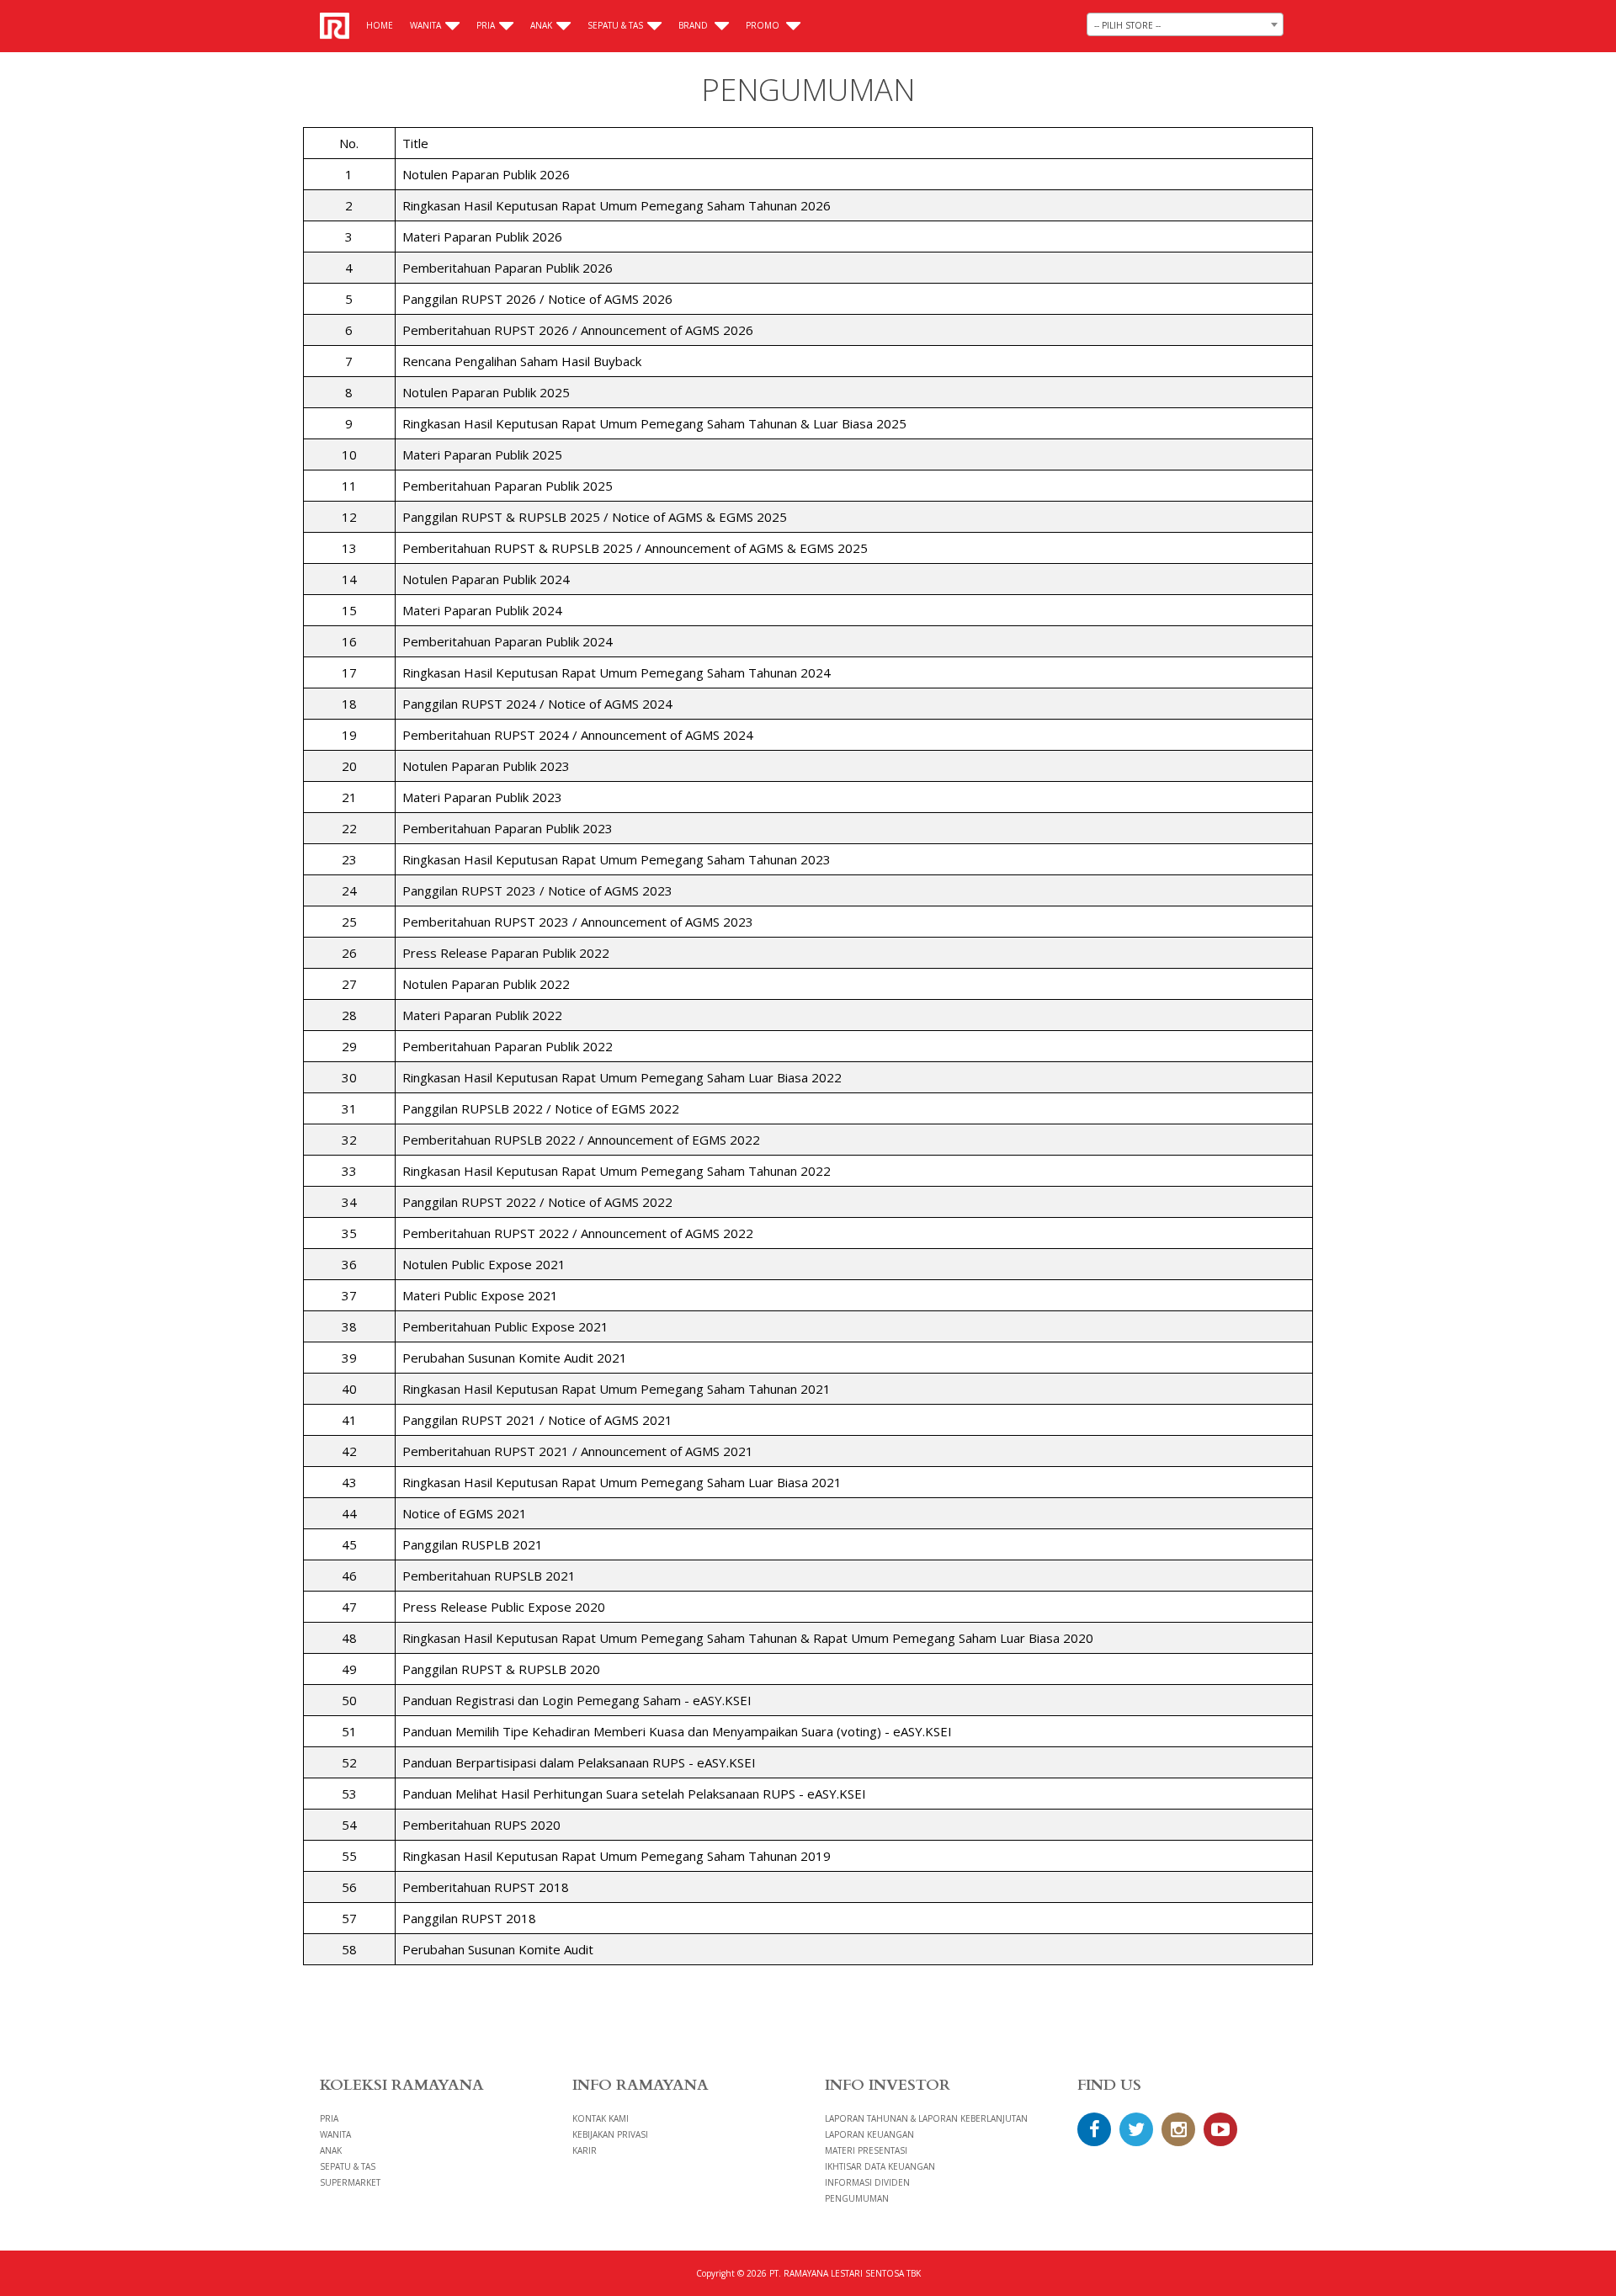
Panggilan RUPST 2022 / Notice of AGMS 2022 (537, 1202)
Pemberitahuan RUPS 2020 (481, 1825)
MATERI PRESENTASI (866, 2150)
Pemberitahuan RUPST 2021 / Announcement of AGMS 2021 (578, 1451)
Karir (585, 2150)
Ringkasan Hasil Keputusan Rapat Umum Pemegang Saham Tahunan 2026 (617, 205)
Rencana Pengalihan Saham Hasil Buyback (522, 361)
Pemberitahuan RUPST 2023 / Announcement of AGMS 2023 (578, 922)
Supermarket (350, 2182)
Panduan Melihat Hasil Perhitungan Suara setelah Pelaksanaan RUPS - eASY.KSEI (634, 1794)
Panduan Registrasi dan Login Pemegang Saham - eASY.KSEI (577, 1700)
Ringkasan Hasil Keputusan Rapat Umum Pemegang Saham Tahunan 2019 (617, 1856)
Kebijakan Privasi (610, 2134)
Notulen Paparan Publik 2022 (486, 984)
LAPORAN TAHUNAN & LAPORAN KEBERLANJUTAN (926, 2118)
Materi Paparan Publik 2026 (482, 237)
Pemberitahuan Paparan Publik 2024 (508, 641)
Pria (486, 25)
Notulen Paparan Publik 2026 (486, 174)
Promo (764, 25)
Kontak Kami (601, 2118)
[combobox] (1185, 24)
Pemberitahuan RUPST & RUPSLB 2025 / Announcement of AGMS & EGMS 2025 (635, 548)
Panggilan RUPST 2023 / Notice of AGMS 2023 (537, 890)
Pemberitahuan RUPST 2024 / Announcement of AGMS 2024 (578, 735)
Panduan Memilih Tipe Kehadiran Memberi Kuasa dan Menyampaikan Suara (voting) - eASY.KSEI (677, 1731)
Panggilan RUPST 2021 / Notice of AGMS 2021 (537, 1420)
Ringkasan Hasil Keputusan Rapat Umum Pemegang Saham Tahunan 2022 (617, 1171)
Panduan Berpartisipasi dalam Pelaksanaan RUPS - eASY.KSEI (579, 1762)
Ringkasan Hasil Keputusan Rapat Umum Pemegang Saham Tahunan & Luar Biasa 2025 (654, 423)
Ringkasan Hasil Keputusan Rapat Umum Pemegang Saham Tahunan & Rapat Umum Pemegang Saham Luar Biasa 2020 (748, 1638)
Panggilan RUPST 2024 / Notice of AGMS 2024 (537, 704)
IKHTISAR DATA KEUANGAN (880, 2166)
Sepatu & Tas (615, 25)
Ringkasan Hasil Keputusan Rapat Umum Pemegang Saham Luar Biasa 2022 (622, 1077)
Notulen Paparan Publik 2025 (486, 392)
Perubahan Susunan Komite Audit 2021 (515, 1358)
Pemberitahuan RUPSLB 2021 (489, 1576)
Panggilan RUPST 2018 (469, 1918)
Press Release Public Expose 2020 (504, 1607)
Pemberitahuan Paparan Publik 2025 (508, 486)
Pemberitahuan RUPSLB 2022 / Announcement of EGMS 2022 (581, 1140)
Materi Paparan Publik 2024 (482, 610)
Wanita (425, 25)
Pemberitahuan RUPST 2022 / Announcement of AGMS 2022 (578, 1233)
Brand (694, 25)
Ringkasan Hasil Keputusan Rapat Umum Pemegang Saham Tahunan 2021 (617, 1389)
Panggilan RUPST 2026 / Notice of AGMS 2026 (537, 299)
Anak (541, 25)
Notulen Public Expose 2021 (484, 1264)
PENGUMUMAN (857, 2198)
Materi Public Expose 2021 (480, 1295)
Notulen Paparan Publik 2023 (486, 766)
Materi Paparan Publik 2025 (482, 454)
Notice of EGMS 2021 (465, 1513)
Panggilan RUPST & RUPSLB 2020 (501, 1669)
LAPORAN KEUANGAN (869, 2134)
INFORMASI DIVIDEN (867, 2182)
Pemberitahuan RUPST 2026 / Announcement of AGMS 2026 (578, 330)
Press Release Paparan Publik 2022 (506, 953)
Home (380, 25)
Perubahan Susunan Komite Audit (498, 1949)
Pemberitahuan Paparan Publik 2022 (508, 1046)
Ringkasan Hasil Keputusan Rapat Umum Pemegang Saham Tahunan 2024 (617, 672)
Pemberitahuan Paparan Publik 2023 (508, 828)
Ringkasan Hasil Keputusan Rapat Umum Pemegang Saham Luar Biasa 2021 (622, 1482)
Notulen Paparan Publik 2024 (486, 579)
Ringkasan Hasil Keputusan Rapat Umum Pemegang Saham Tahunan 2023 (617, 859)
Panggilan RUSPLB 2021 (473, 1544)
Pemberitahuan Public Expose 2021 (505, 1326)
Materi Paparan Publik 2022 (482, 1015)
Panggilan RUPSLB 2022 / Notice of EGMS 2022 (541, 1108)
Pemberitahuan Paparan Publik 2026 (508, 268)
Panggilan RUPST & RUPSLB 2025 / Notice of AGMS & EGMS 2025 (595, 517)
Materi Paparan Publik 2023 (482, 797)
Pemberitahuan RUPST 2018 (486, 1887)
